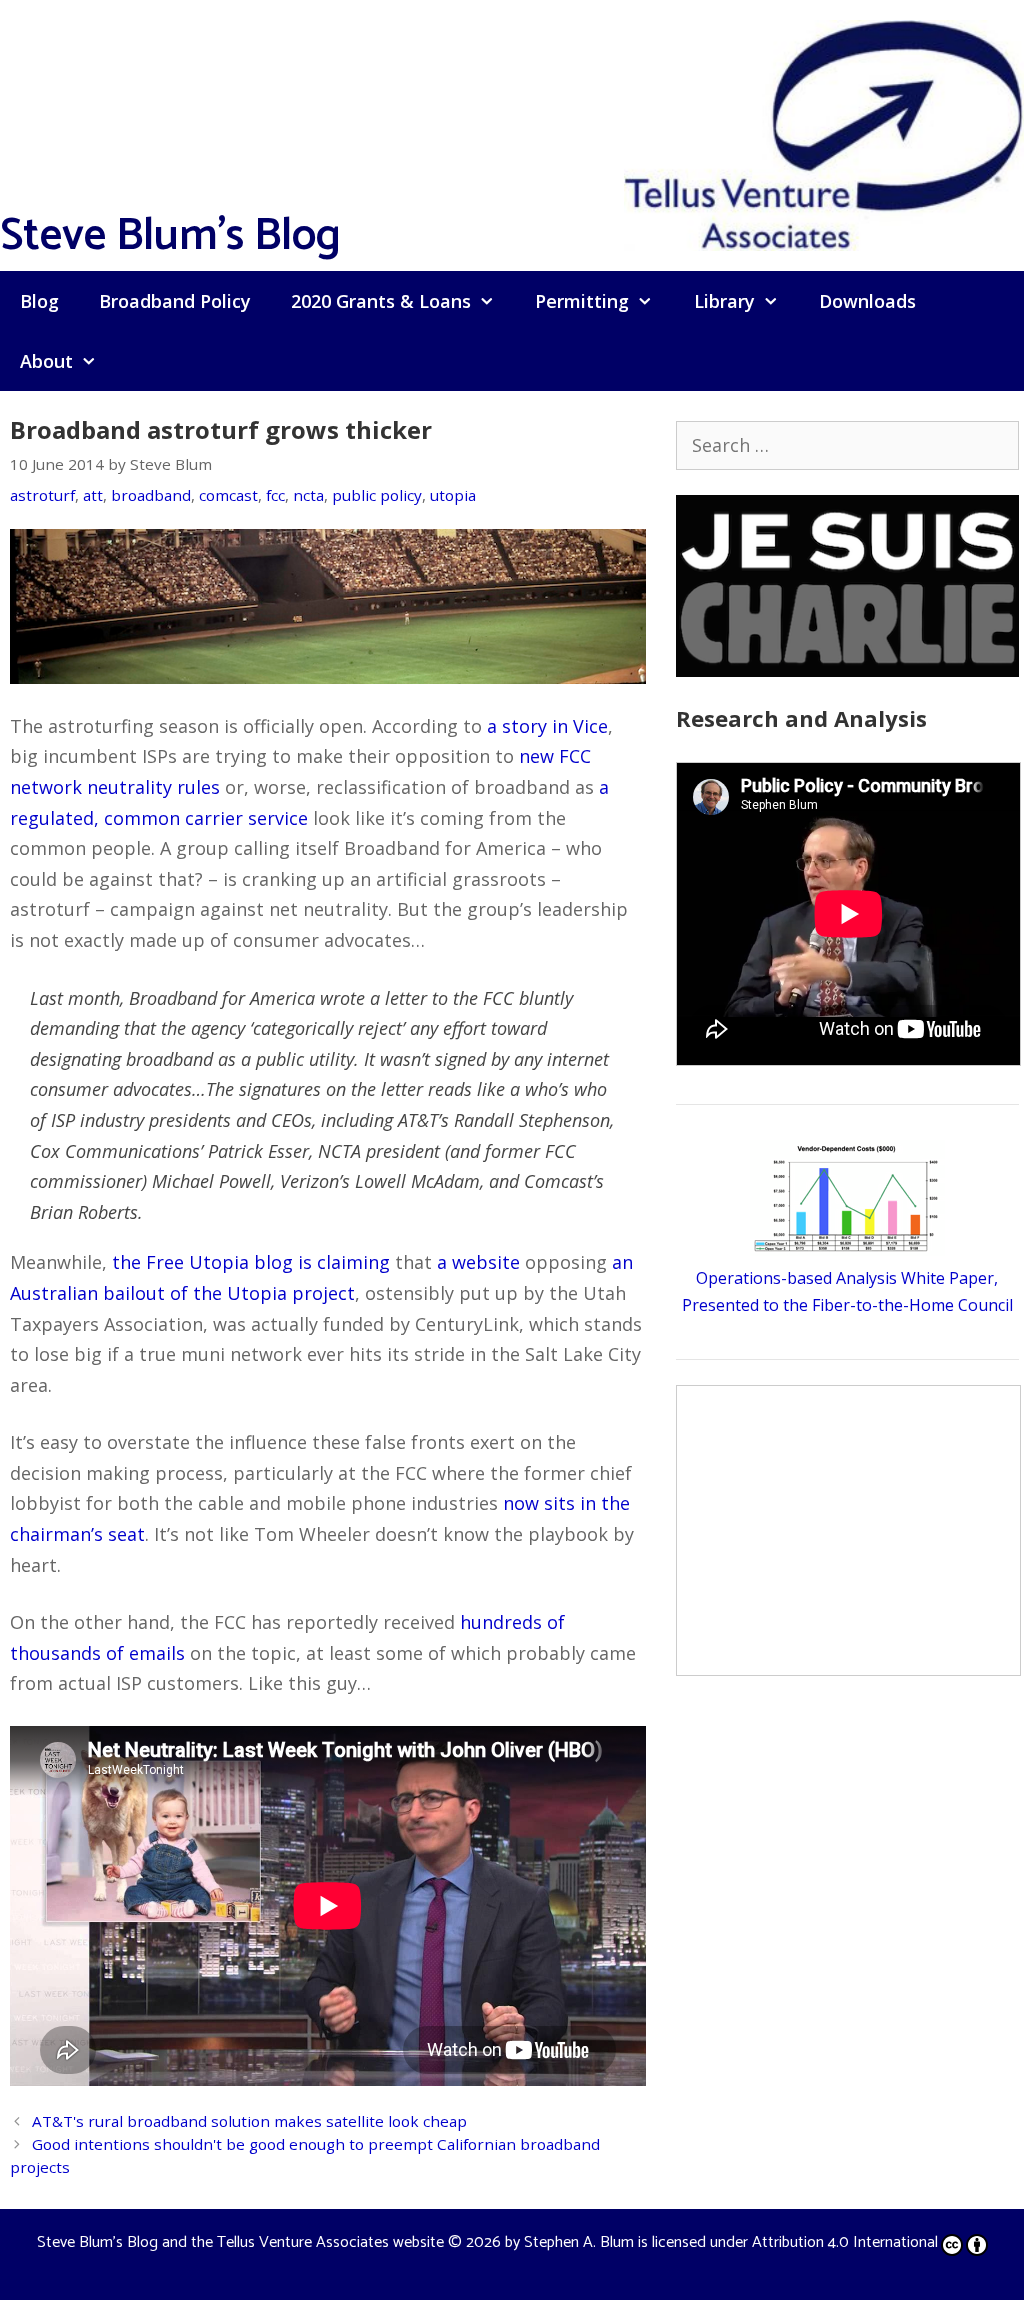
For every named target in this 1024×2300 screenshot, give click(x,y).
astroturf (42, 495)
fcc (275, 495)
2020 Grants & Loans (381, 301)
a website (478, 1262)
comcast (228, 495)
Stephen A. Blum (579, 2242)
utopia (453, 495)
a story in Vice (547, 726)
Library (724, 301)
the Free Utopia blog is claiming (251, 1262)
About (46, 361)
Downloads (867, 301)
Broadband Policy (175, 301)
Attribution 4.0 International (845, 2242)
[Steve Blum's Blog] (824, 133)
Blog (39, 301)
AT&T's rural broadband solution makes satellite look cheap (249, 2121)
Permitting (582, 301)
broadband (151, 495)
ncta (308, 495)
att (93, 495)
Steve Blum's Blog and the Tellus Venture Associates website (240, 2242)
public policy (377, 495)
